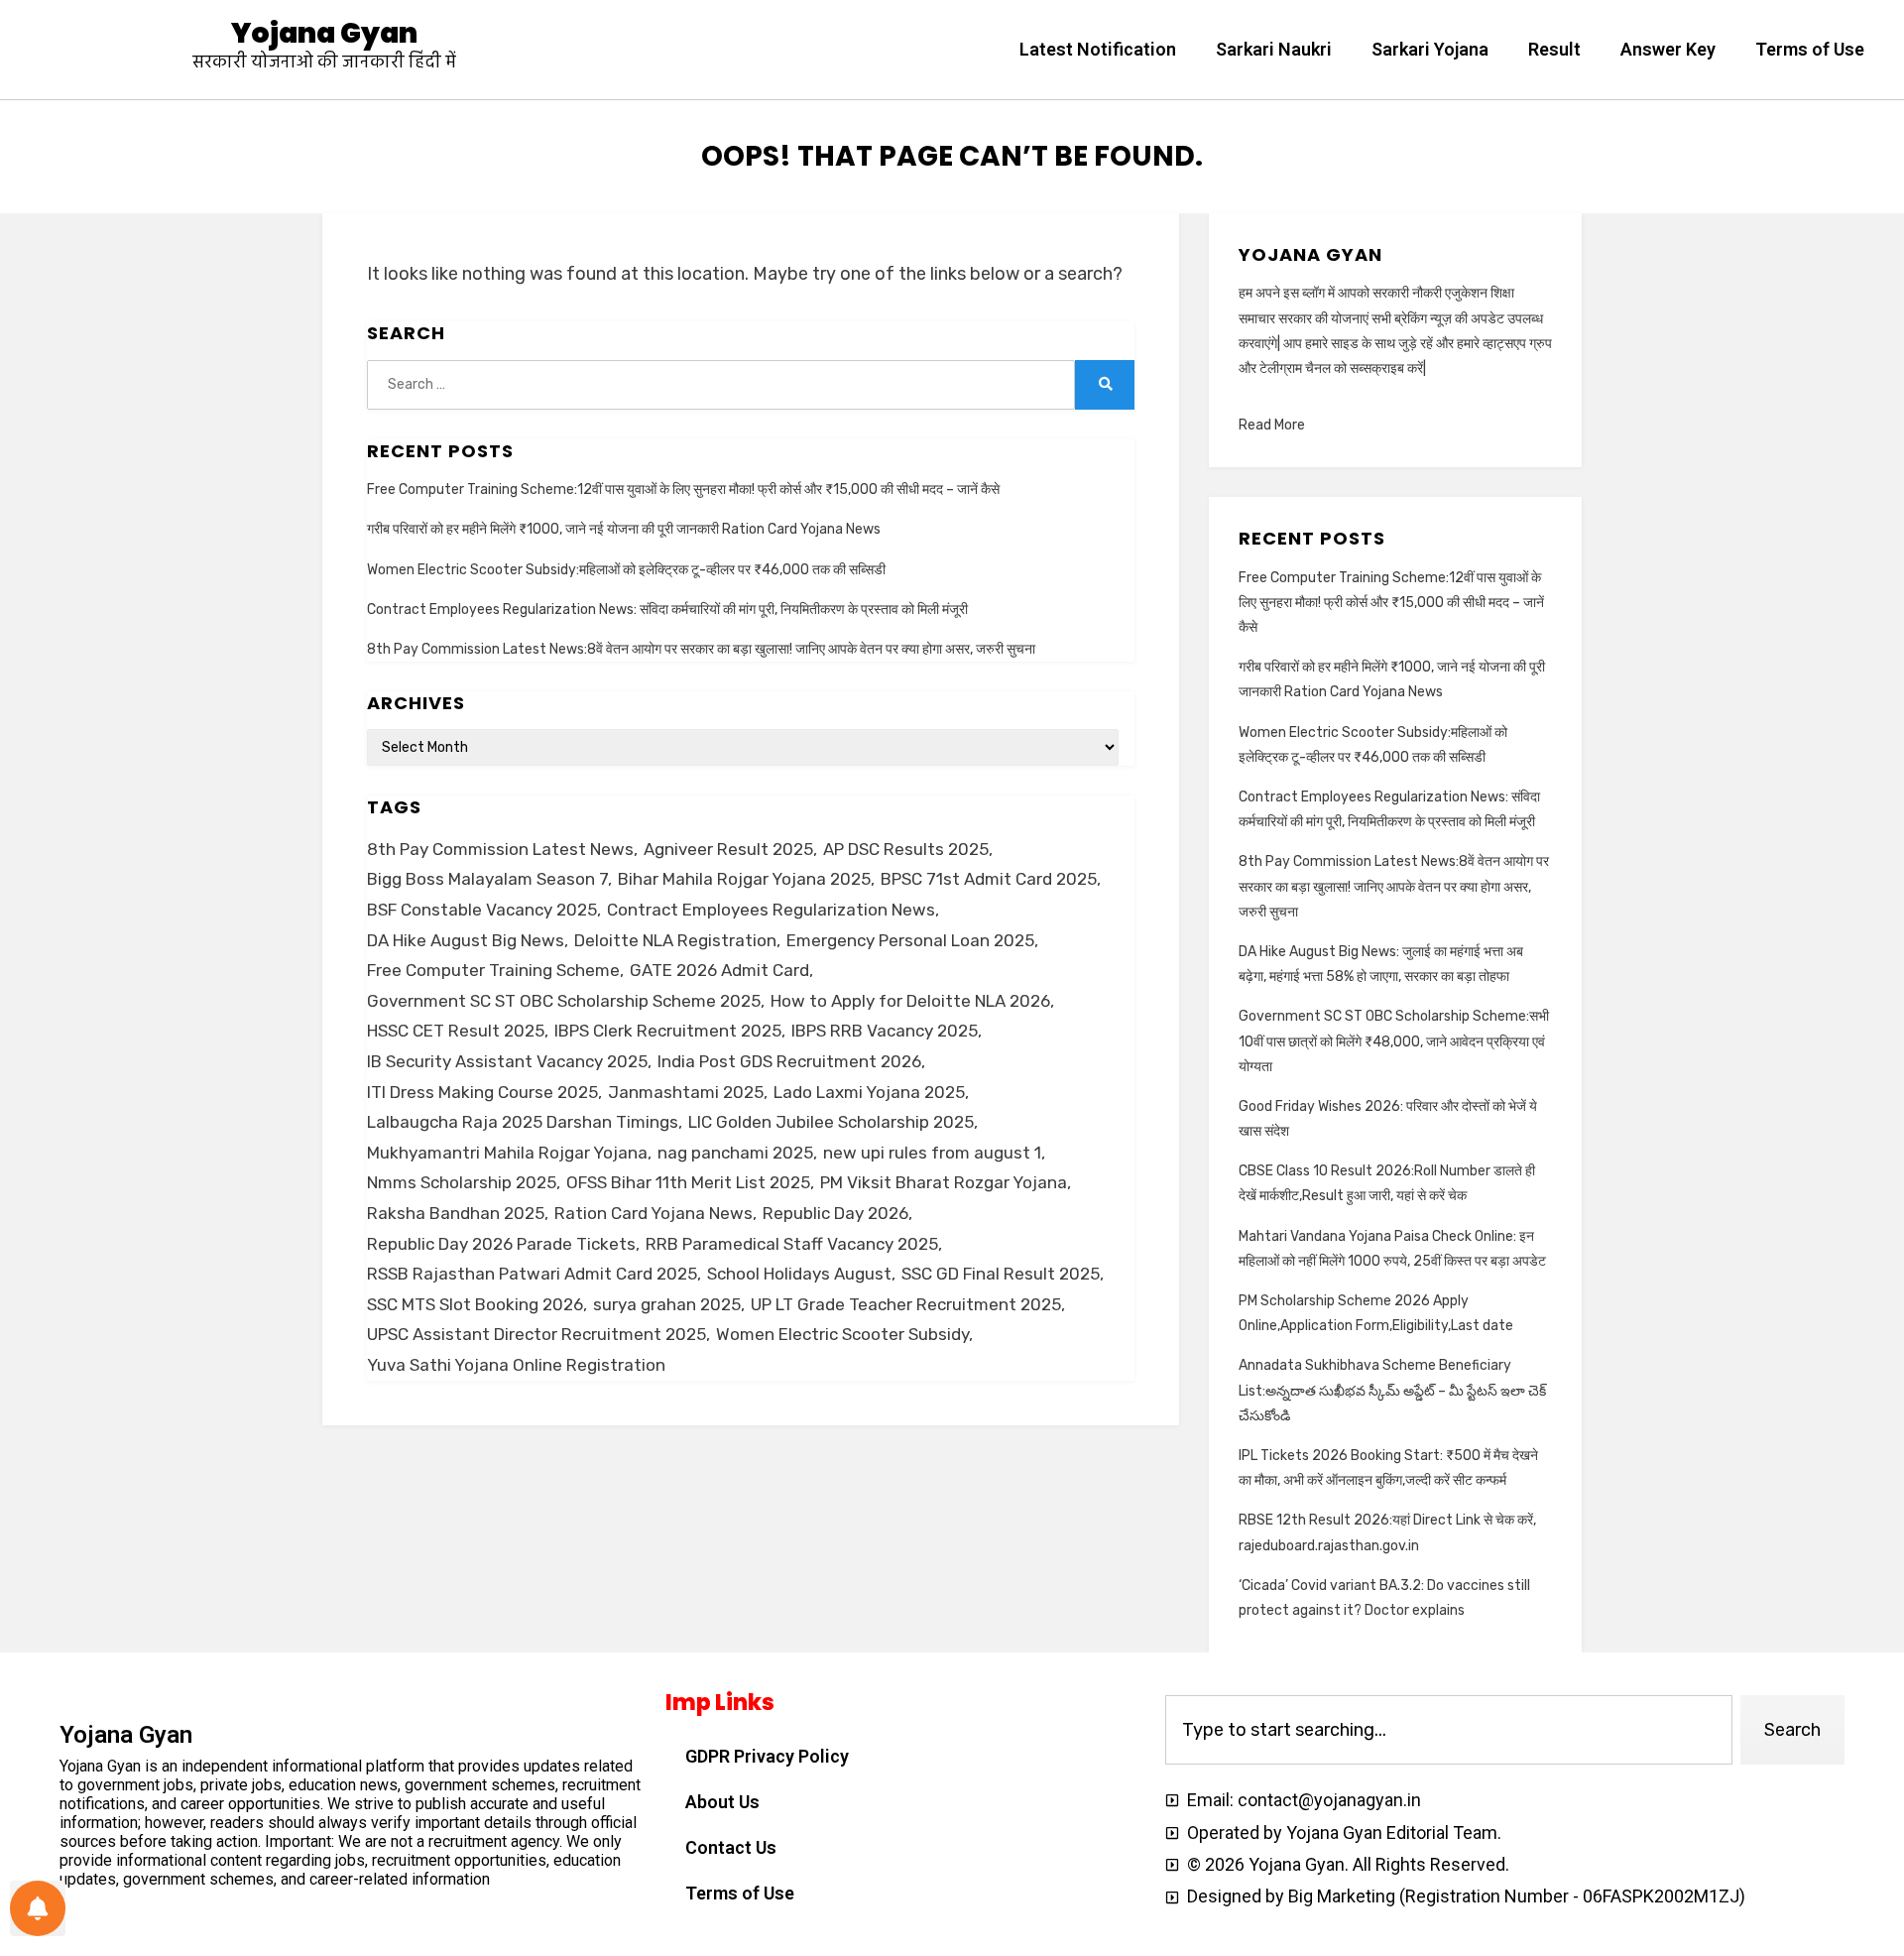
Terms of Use (1810, 49)
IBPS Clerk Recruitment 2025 (668, 1031)
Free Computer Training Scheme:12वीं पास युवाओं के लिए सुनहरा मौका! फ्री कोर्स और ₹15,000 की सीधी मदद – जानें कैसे (683, 489)
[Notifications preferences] (38, 1908)
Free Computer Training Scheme (493, 970)
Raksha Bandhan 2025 (456, 1213)
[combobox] (1449, 1730)
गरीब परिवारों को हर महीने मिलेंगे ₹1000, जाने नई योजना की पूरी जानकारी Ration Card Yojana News (624, 529)
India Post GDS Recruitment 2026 (789, 1061)
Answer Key (1668, 49)
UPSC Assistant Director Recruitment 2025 (536, 1334)
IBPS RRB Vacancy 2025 (885, 1031)
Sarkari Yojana (1430, 49)
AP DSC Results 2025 (906, 849)
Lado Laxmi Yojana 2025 (869, 1092)
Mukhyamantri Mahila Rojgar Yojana (507, 1153)
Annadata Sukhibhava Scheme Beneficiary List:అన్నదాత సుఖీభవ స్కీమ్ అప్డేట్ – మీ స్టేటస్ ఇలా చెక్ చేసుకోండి (1392, 1390)
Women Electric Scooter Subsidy (842, 1334)
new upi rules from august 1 (932, 1153)
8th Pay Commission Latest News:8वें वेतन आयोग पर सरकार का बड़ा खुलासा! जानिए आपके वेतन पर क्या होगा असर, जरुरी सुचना (701, 649)
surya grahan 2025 (667, 1304)
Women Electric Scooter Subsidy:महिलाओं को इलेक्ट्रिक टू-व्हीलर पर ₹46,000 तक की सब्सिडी (626, 570)
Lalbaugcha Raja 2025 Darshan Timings (523, 1122)
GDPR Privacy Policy (767, 1756)
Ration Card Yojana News (654, 1213)
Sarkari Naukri (1274, 49)
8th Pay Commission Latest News (500, 849)
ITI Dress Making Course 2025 (482, 1092)
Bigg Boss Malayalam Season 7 (487, 879)
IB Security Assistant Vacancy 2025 (507, 1061)
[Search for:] (721, 384)
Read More (1272, 425)
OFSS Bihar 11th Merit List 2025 (688, 1182)
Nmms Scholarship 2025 (462, 1182)
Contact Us (731, 1847)
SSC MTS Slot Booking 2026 (475, 1304)
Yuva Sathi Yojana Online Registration (516, 1365)
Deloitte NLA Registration (675, 940)
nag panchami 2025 (735, 1153)
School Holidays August (799, 1274)
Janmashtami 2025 (686, 1092)
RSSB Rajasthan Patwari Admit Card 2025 (532, 1274)
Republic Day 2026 (835, 1213)
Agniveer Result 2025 (728, 849)
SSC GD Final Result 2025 (1001, 1274)
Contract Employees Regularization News (771, 910)
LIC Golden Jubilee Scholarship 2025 (831, 1122)
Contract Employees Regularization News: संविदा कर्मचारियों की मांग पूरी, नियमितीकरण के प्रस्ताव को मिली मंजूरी (667, 610)
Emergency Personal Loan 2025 (910, 940)
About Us (722, 1802)
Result (1554, 49)
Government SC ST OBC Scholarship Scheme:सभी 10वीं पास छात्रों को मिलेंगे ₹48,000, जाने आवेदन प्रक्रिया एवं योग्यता (1394, 1041)
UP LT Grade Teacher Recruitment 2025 (906, 1304)
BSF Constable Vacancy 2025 (482, 910)
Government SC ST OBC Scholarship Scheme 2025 (564, 1001)
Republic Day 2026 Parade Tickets (501, 1244)
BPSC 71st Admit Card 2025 (989, 879)
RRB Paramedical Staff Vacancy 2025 (792, 1244)
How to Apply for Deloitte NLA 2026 (910, 1001)
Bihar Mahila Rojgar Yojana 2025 (744, 879)
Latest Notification (1098, 49)
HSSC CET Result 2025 (456, 1031)
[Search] (1105, 385)
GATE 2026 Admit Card (719, 970)
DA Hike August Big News (466, 940)
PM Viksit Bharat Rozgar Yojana (944, 1182)
